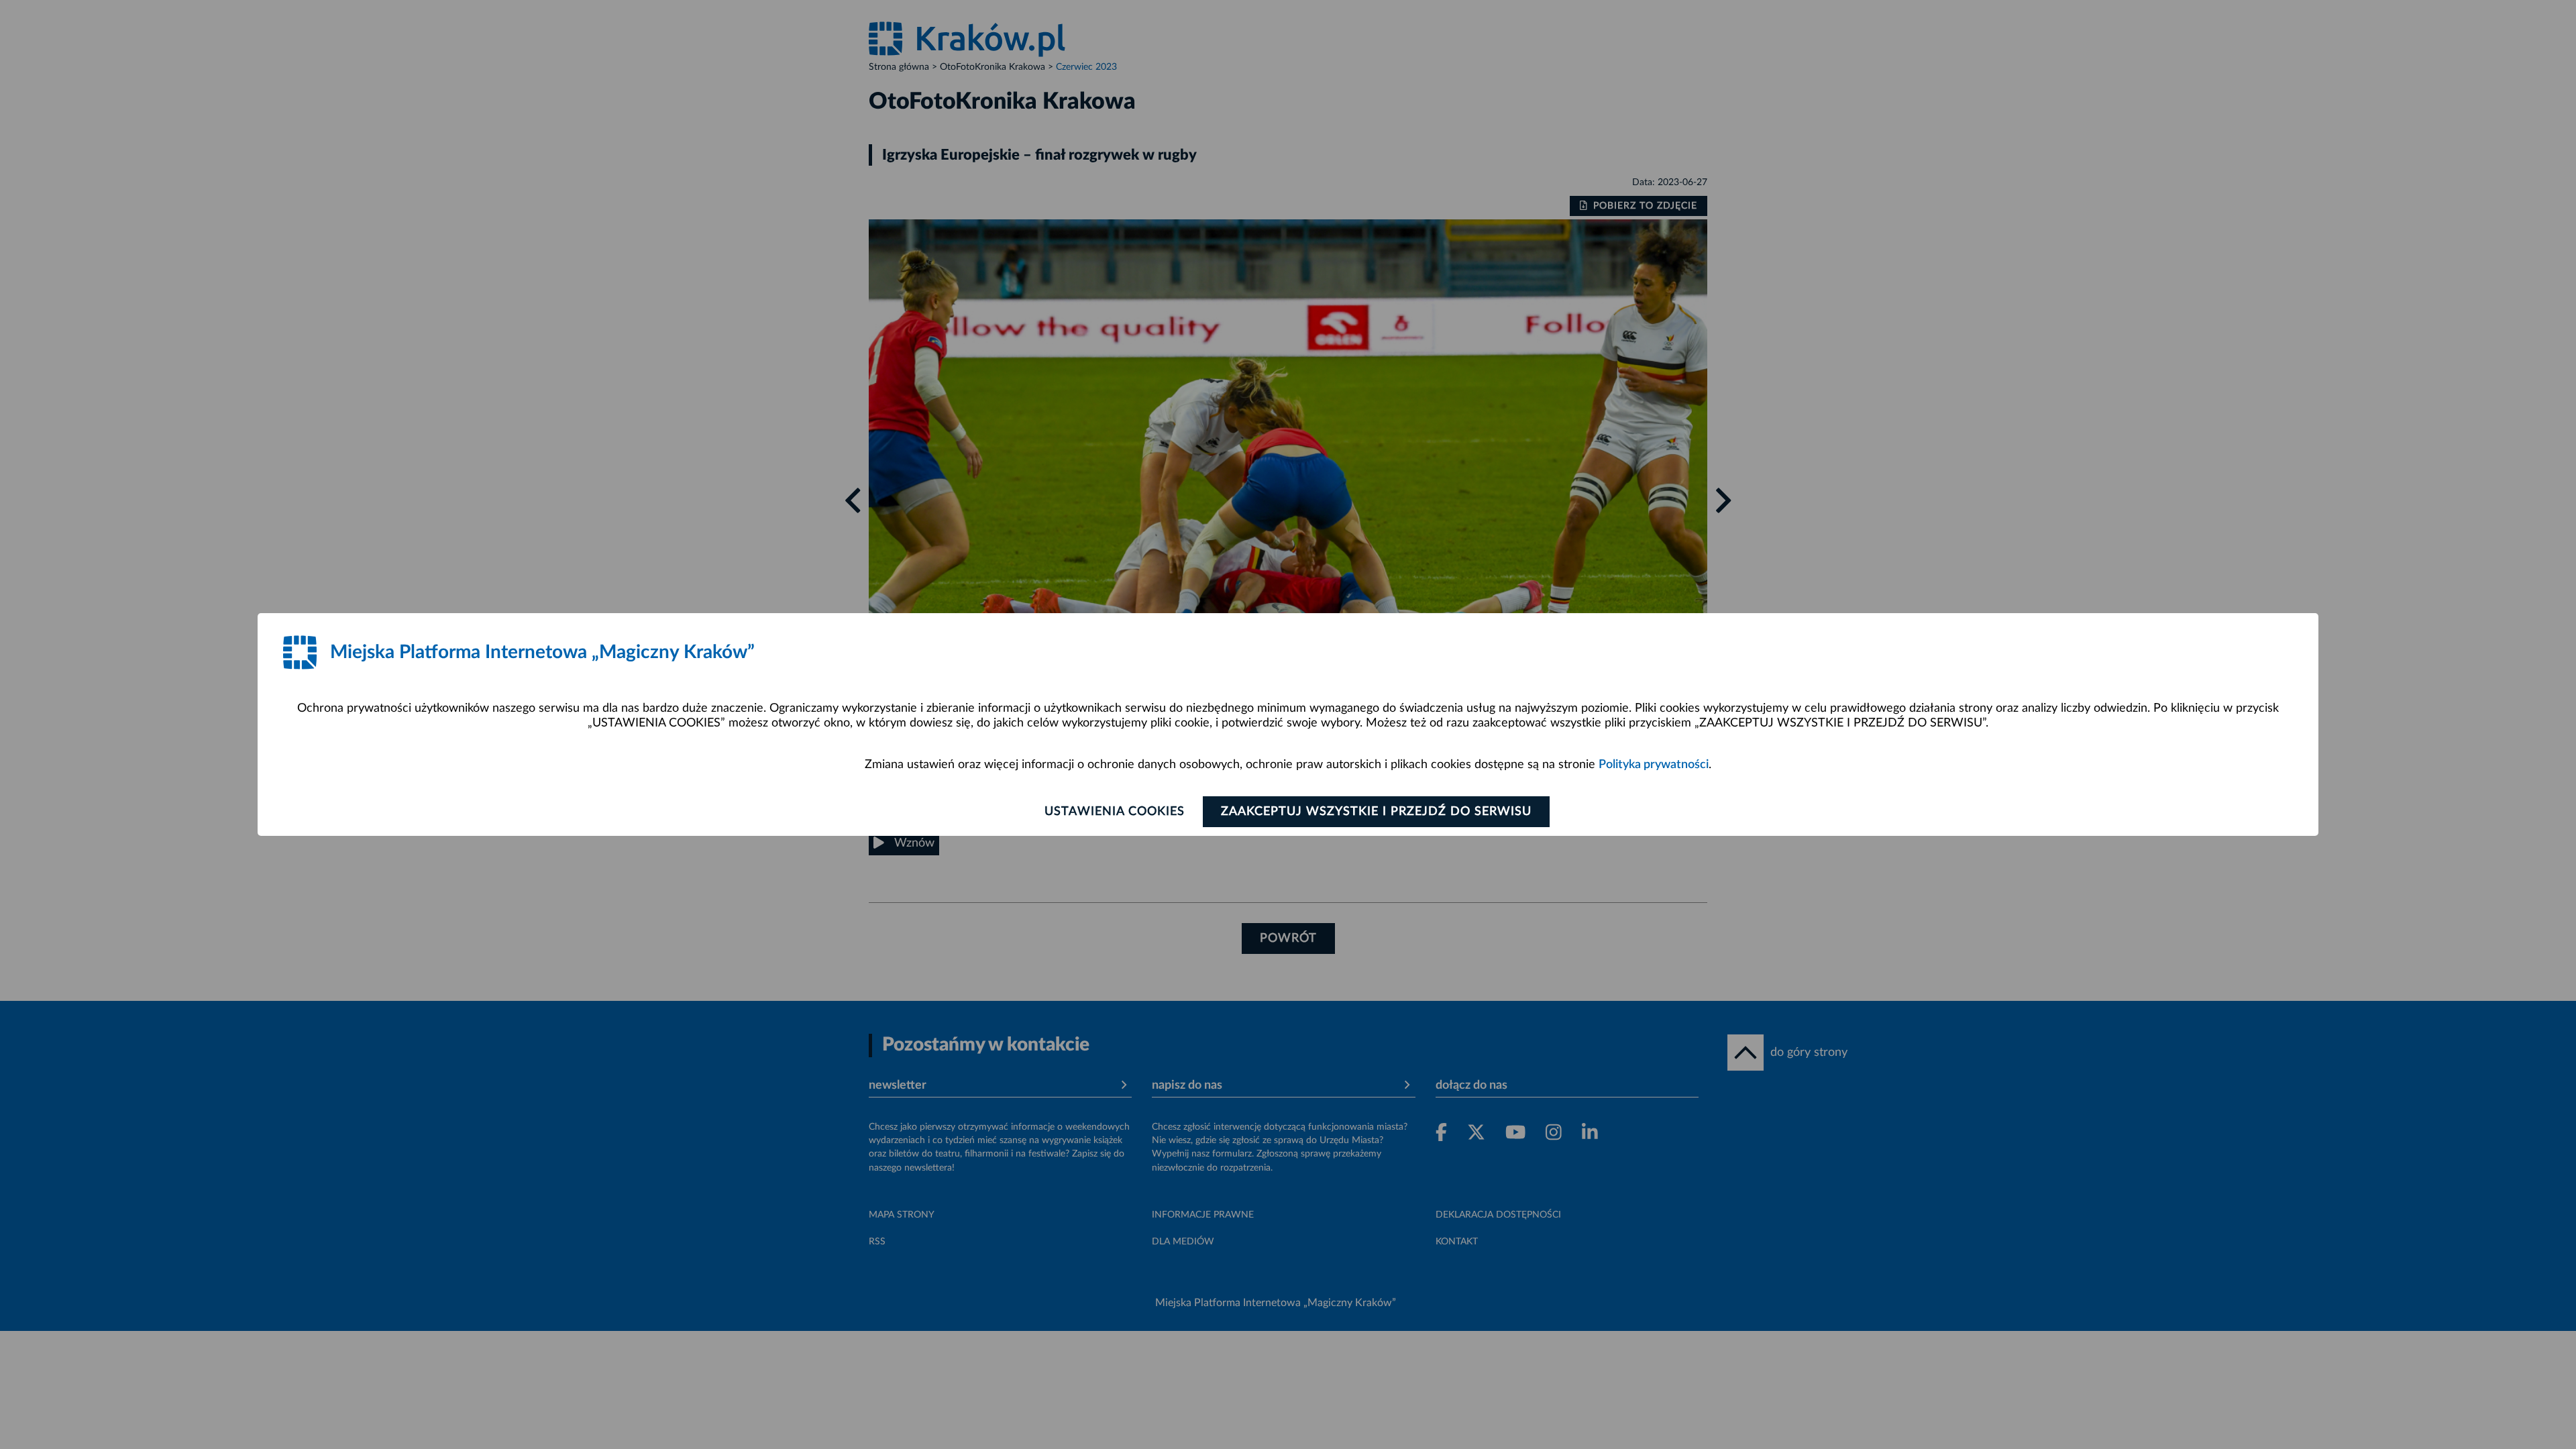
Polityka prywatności (1654, 765)
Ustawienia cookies (1115, 812)
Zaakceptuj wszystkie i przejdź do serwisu (1376, 812)
